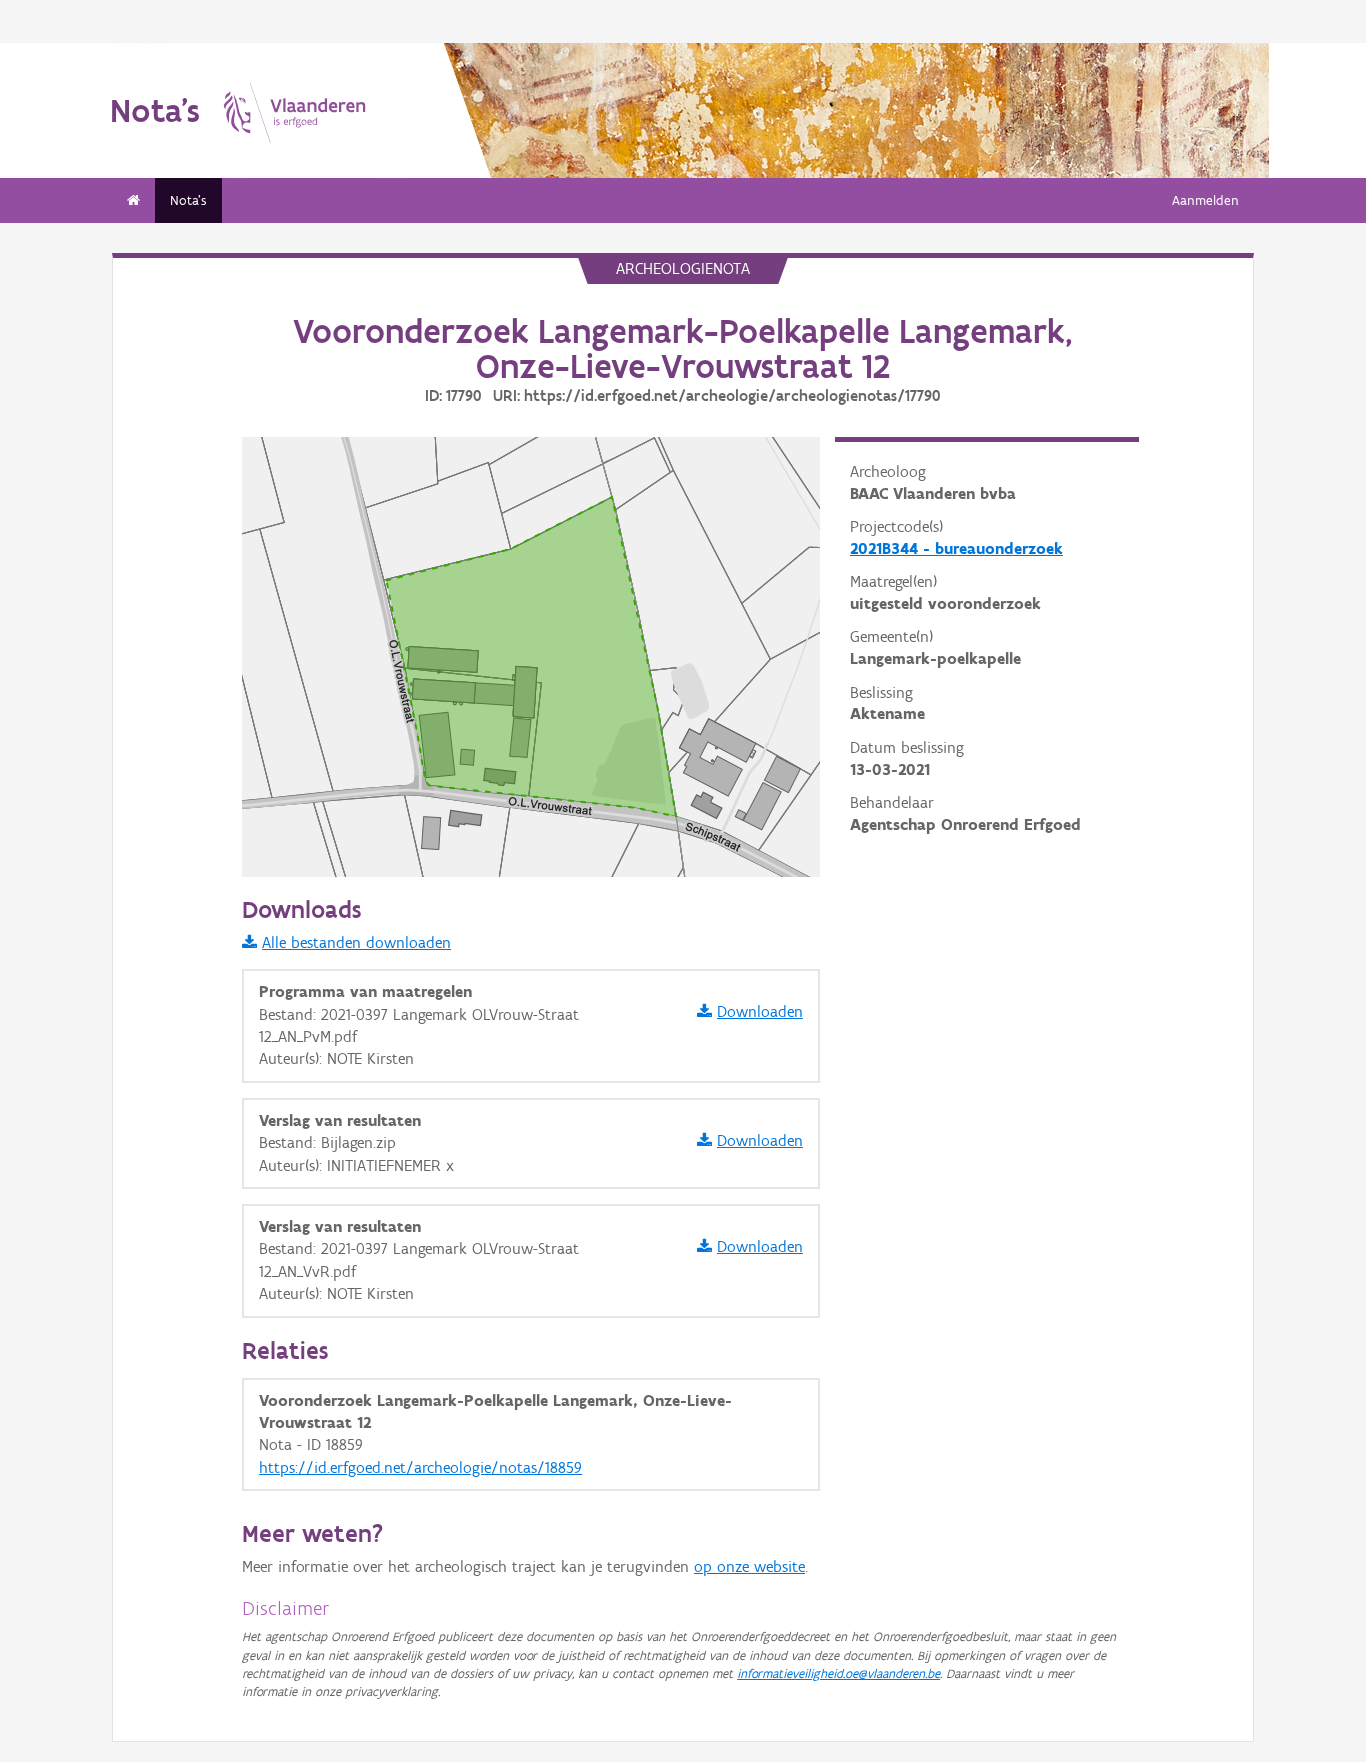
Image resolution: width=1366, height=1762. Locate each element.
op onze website (749, 1566)
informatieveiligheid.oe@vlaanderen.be (838, 1673)
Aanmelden (1205, 200)
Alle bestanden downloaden (356, 942)
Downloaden (760, 1011)
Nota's (188, 200)
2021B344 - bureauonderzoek (956, 548)
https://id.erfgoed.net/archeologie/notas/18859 (420, 1467)
